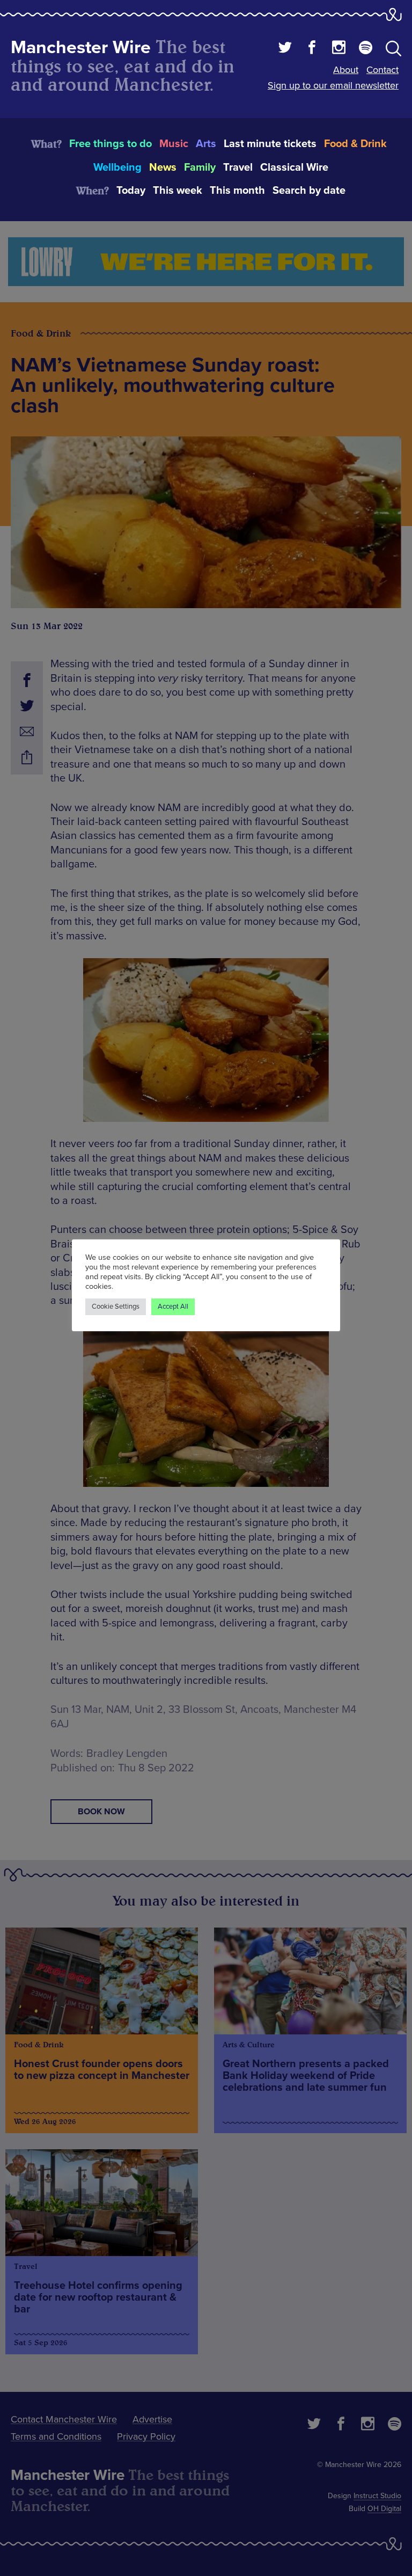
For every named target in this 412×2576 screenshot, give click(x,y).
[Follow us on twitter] (285, 49)
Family (200, 167)
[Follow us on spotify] (366, 49)
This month (237, 191)
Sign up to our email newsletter (333, 85)
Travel (238, 167)
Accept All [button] (173, 1307)
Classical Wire (294, 167)
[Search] (393, 50)
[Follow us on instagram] (339, 49)
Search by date (309, 191)
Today (131, 191)
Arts (206, 144)
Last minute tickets (270, 144)
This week (178, 191)
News (163, 167)
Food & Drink (355, 144)
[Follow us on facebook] (312, 49)
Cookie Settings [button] (116, 1307)
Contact (382, 70)
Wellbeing (117, 167)
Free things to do (111, 144)
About (346, 70)
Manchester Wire (81, 48)
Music (174, 144)
